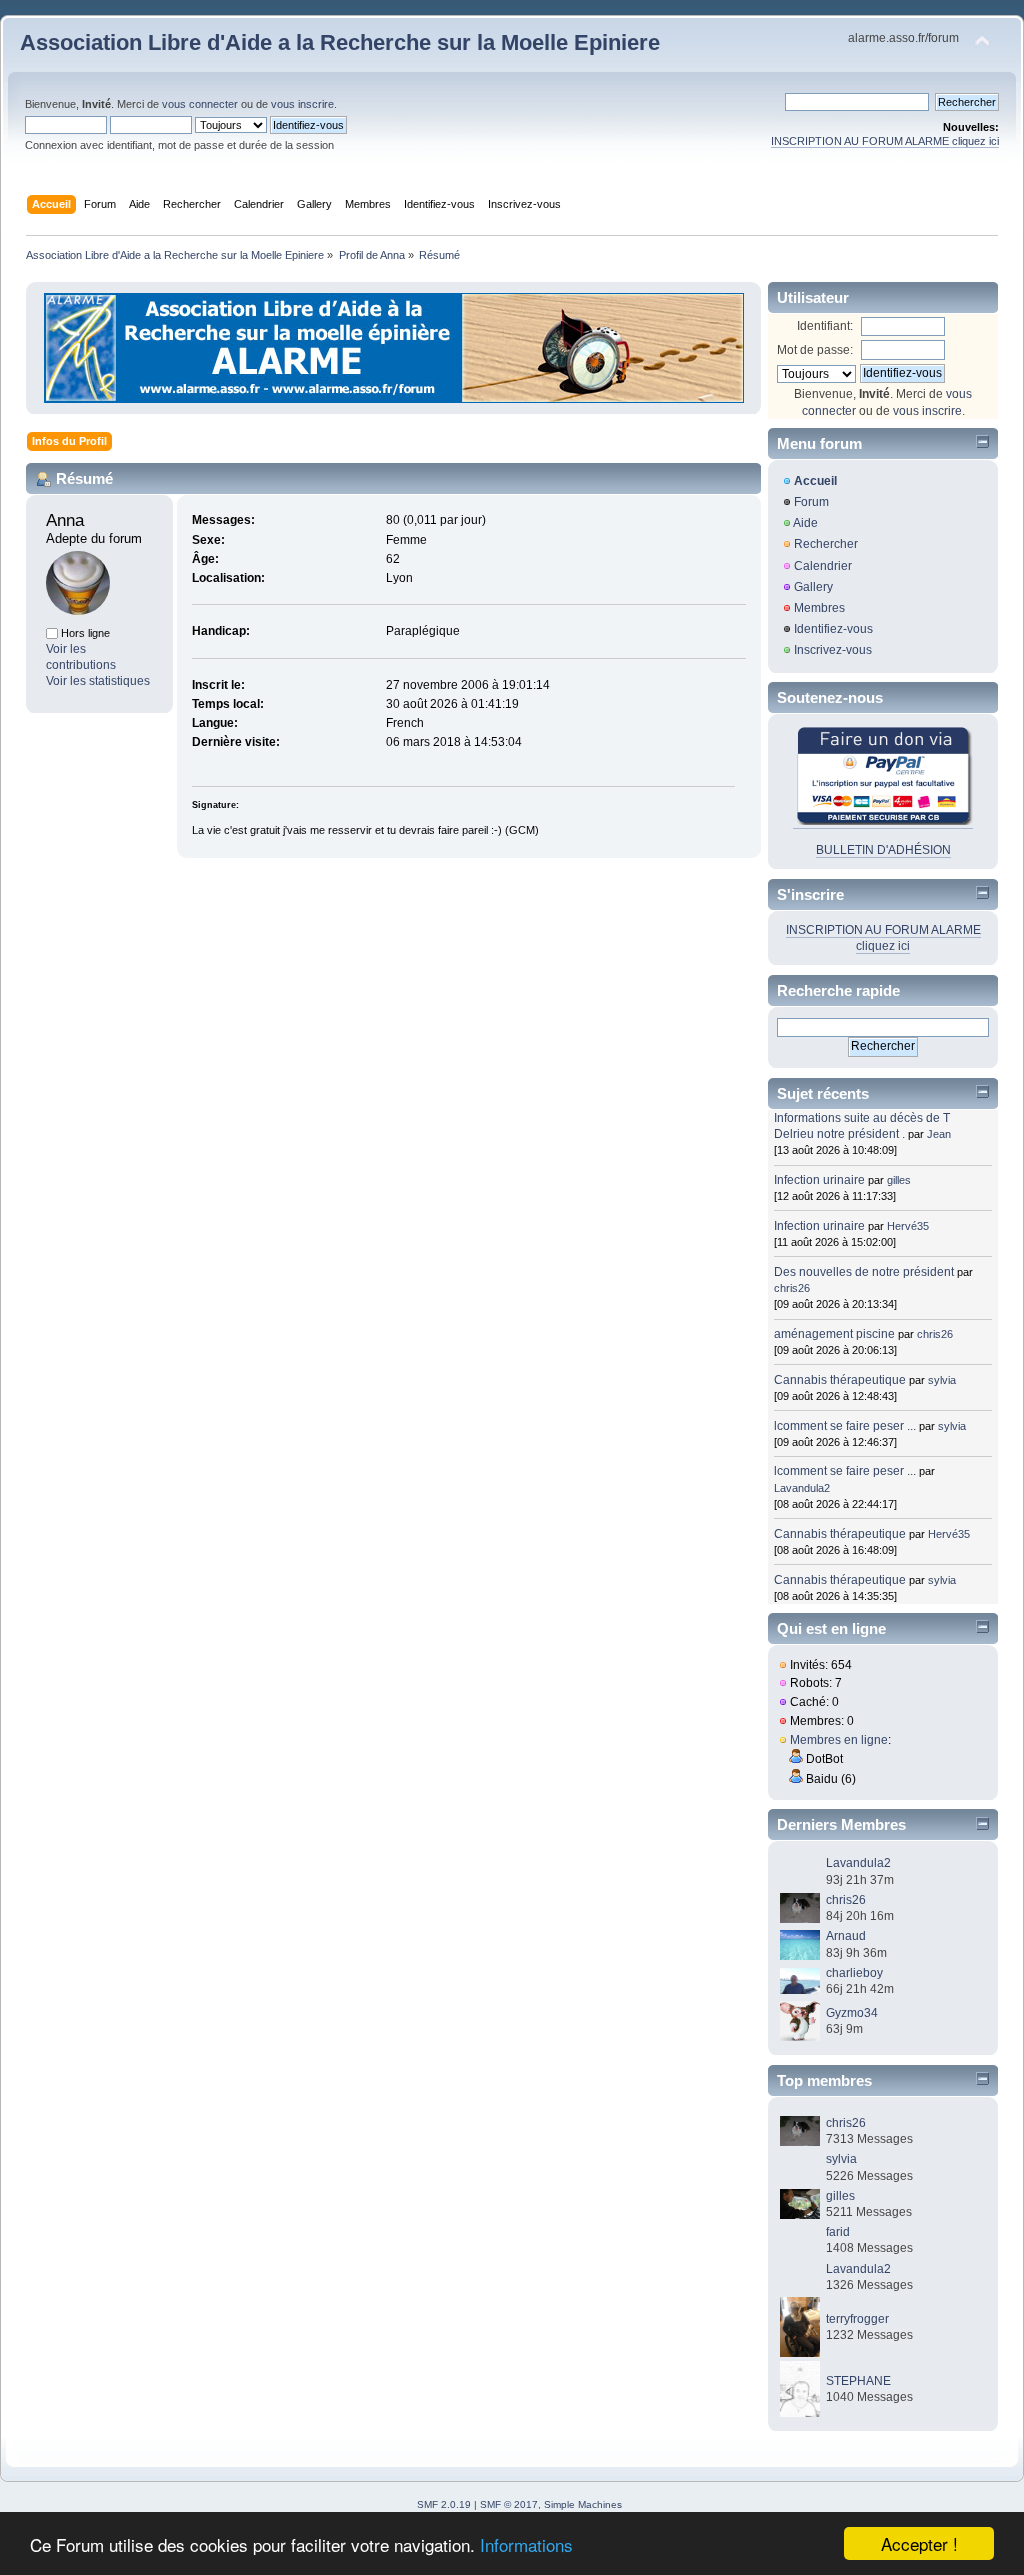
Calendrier (823, 566)
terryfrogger (857, 2319)
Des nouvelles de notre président (864, 1272)
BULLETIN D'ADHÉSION (883, 850)
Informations (526, 2544)
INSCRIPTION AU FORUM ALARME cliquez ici (885, 141)
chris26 (792, 1288)
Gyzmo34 (852, 2013)
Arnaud (846, 1936)
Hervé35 (908, 1226)
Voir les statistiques (98, 681)
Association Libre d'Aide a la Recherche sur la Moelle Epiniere (340, 42)
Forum (811, 502)
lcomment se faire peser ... (845, 1426)
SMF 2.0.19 (444, 2504)
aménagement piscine (834, 1334)
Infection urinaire (819, 1180)
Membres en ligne (839, 1740)
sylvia (942, 1380)
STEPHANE (858, 2381)
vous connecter (200, 104)
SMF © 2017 (509, 2504)
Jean (939, 1134)
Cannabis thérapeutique (840, 1380)
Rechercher (826, 544)
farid (838, 2232)
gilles (899, 1180)
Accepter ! (919, 2543)
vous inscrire (302, 104)
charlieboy (854, 1973)
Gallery (813, 587)
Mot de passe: (815, 350)
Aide (805, 523)
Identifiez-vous (833, 629)
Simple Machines (583, 2504)
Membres (819, 608)
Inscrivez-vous (833, 650)
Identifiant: (825, 326)
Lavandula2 (802, 1488)
